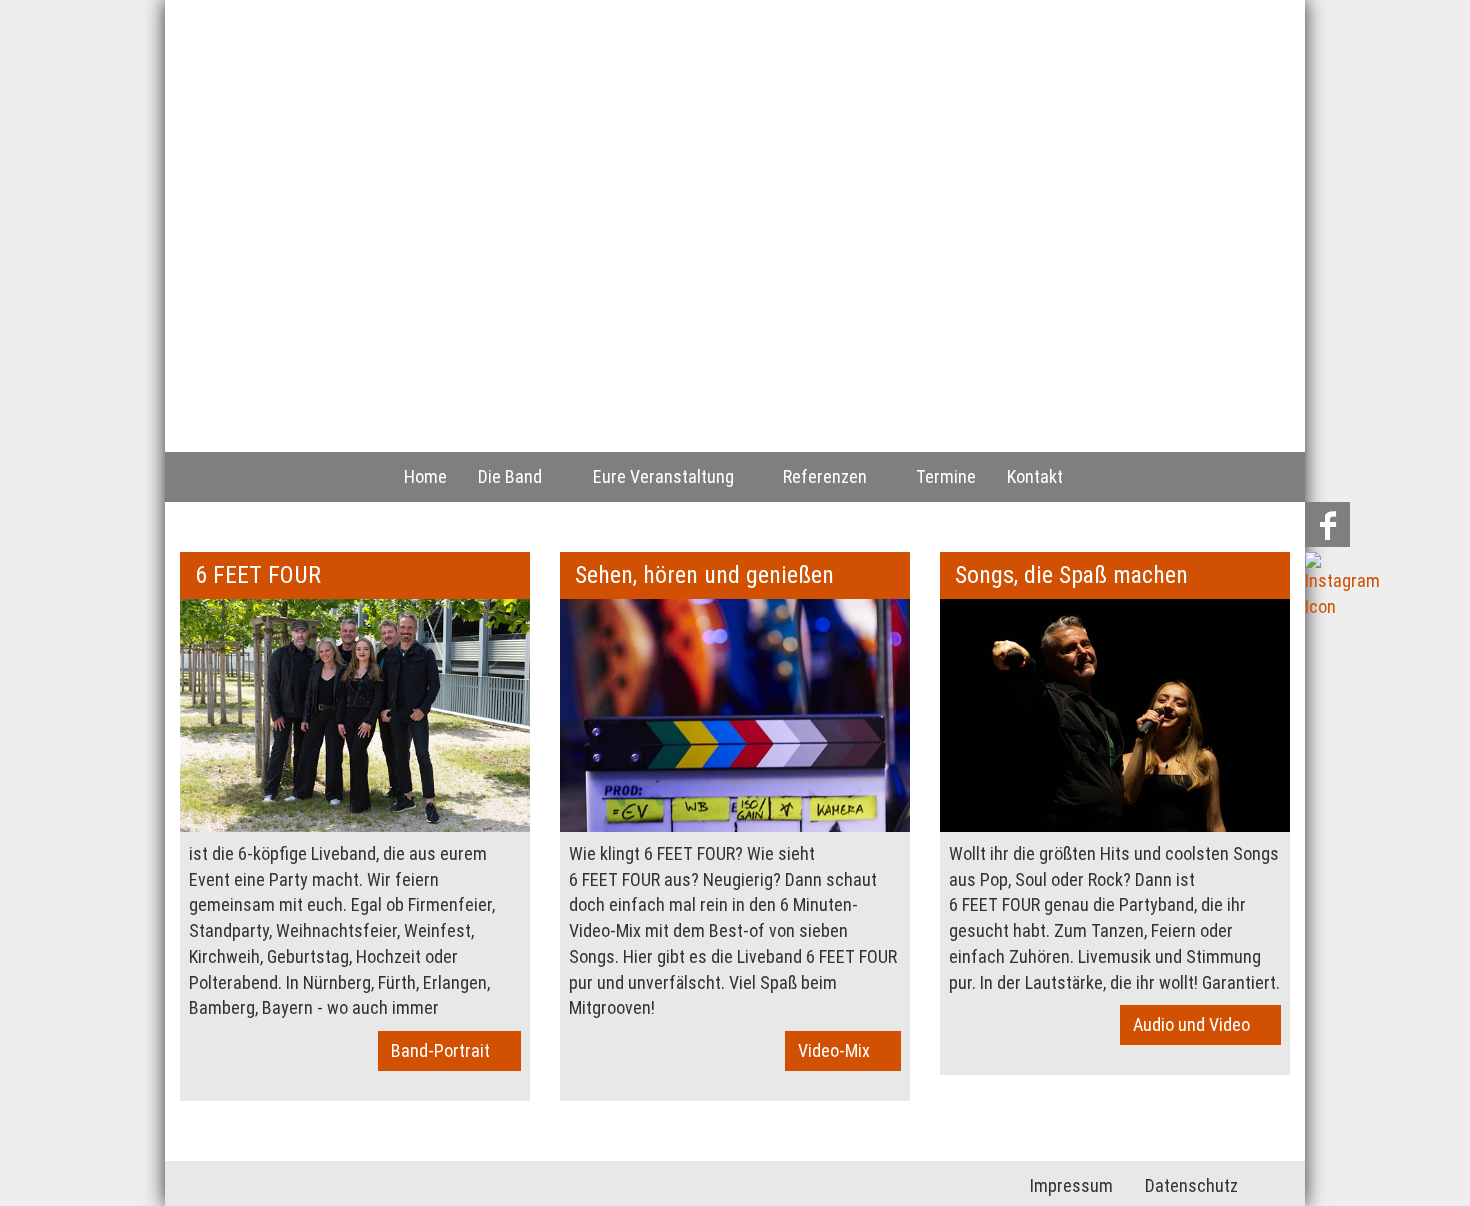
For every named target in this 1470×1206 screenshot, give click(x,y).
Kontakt (1035, 476)
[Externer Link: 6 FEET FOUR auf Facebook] (1327, 525)
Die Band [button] (514, 476)
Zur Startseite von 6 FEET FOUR (352, 159)
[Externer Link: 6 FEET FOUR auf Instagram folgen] (1342, 586)
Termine (946, 476)
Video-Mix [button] (838, 1050)
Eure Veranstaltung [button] (667, 476)
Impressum (1071, 1185)
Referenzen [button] (829, 476)
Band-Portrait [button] (444, 1050)
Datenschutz (1191, 1185)
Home (425, 476)
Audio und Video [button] (1195, 1024)
